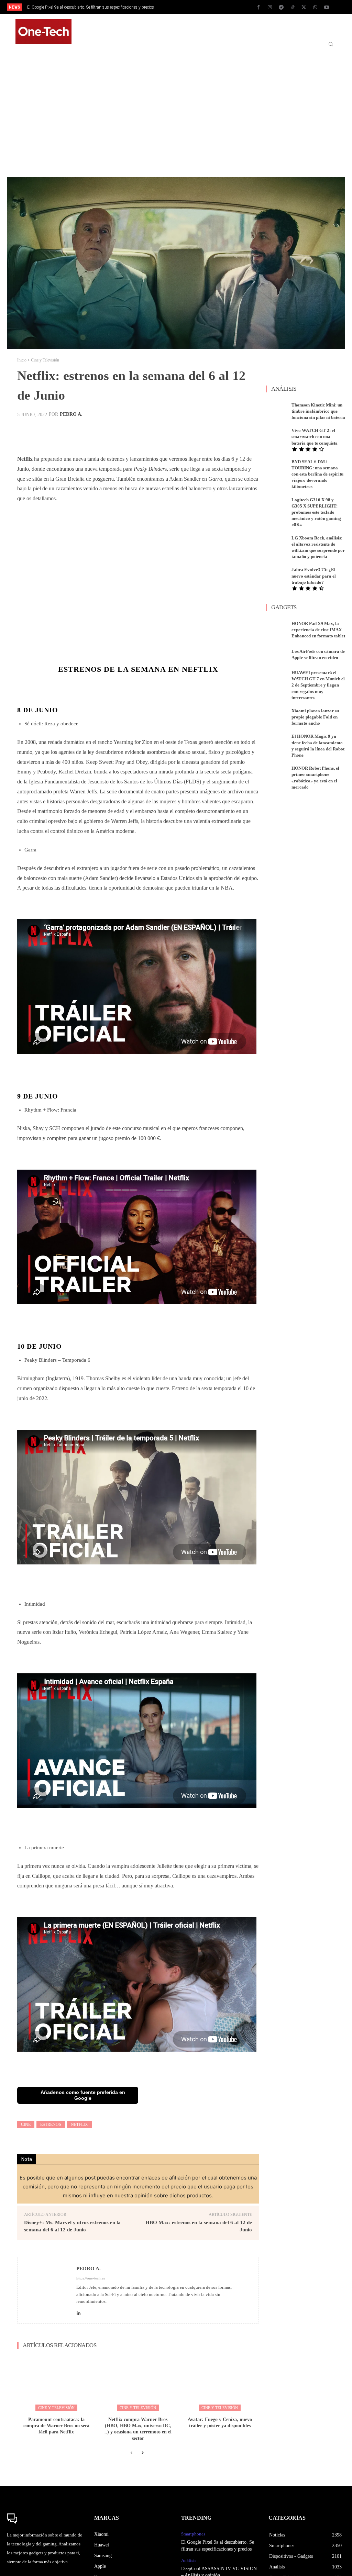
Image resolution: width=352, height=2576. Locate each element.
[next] (194, 7)
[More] (259, 431)
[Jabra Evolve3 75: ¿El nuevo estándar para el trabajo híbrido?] (277, 575)
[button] (331, 44)
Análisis (189, 2560)
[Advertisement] (176, 110)
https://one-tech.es (91, 2278)
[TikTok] (293, 8)
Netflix (79, 2125)
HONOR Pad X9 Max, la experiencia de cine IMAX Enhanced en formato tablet (318, 630)
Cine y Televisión (45, 360)
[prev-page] (131, 2453)
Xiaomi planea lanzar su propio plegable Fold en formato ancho (315, 717)
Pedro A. (71, 414)
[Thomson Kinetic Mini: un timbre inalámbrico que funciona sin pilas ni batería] (277, 410)
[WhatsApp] (315, 8)
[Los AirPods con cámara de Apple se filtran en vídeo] (277, 654)
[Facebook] (258, 8)
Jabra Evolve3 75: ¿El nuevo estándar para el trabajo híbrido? (314, 576)
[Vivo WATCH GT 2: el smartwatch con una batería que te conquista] (277, 436)
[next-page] (142, 2453)
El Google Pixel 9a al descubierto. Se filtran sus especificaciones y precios (91, 7)
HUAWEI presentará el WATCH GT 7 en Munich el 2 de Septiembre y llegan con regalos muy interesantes (318, 685)
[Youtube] (327, 8)
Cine (26, 2125)
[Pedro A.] (47, 2290)
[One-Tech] (45, 2519)
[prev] (183, 7)
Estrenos (51, 2125)
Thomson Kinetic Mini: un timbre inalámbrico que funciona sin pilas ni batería (318, 411)
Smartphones (193, 2534)
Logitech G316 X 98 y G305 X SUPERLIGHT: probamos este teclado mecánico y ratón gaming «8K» (316, 512)
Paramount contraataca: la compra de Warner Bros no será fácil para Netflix (56, 2426)
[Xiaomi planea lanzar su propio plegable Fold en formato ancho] (277, 716)
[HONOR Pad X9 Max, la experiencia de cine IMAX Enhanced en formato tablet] (277, 629)
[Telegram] (281, 8)
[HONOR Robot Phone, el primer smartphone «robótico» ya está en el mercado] (277, 774)
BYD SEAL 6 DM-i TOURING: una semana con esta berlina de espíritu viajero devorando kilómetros (317, 474)
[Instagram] (270, 8)
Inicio (22, 360)
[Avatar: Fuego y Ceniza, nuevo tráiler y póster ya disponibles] (220, 2384)
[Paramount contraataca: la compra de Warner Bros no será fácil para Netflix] (56, 2384)
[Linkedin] (79, 2311)
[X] (304, 8)
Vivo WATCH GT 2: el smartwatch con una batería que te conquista (315, 437)
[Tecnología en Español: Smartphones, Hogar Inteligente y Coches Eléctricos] (43, 32)
